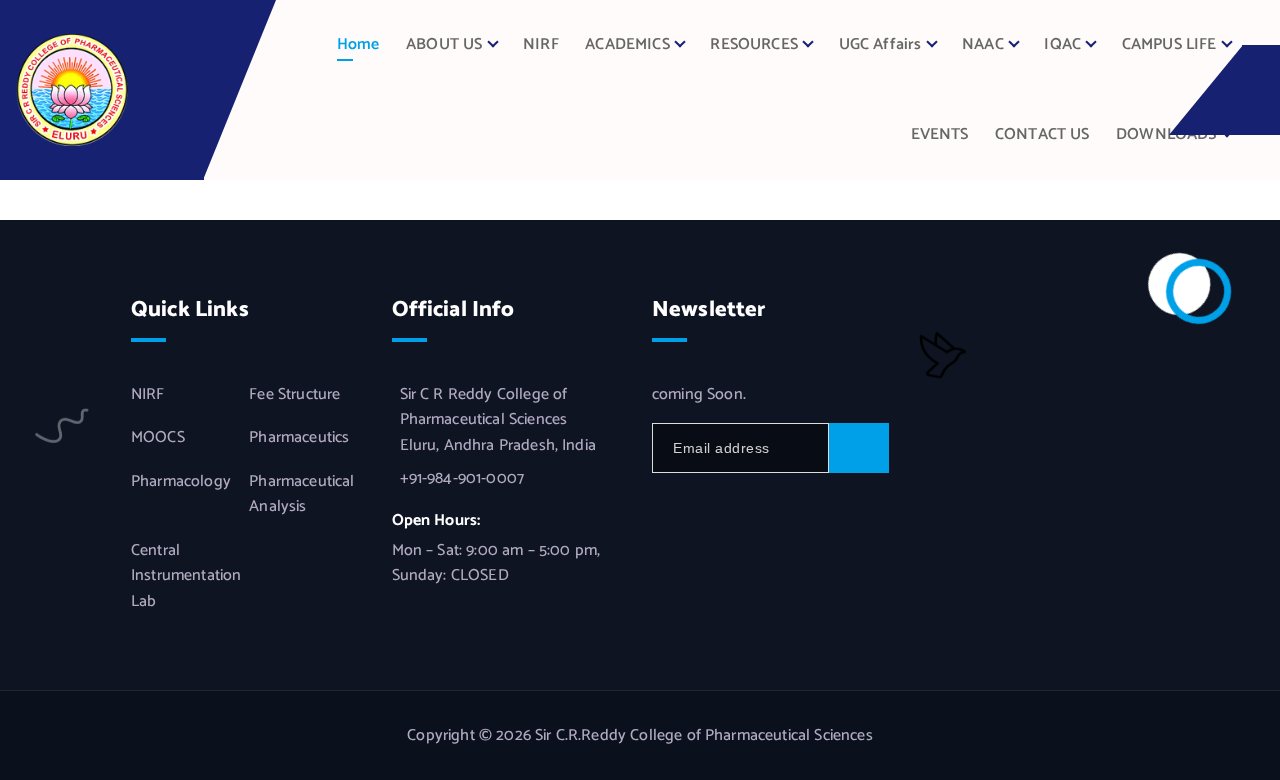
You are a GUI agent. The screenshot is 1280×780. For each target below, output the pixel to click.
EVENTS (940, 134)
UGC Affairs (880, 44)
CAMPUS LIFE (1169, 44)
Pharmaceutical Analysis (301, 494)
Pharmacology (181, 482)
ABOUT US (444, 44)
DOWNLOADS (1166, 134)
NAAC (983, 44)
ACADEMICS (627, 44)
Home (358, 44)
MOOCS (158, 438)
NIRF (541, 44)
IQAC (1062, 44)
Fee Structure (294, 395)
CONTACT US (1042, 134)
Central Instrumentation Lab (186, 576)
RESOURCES (753, 44)
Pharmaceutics (299, 438)
